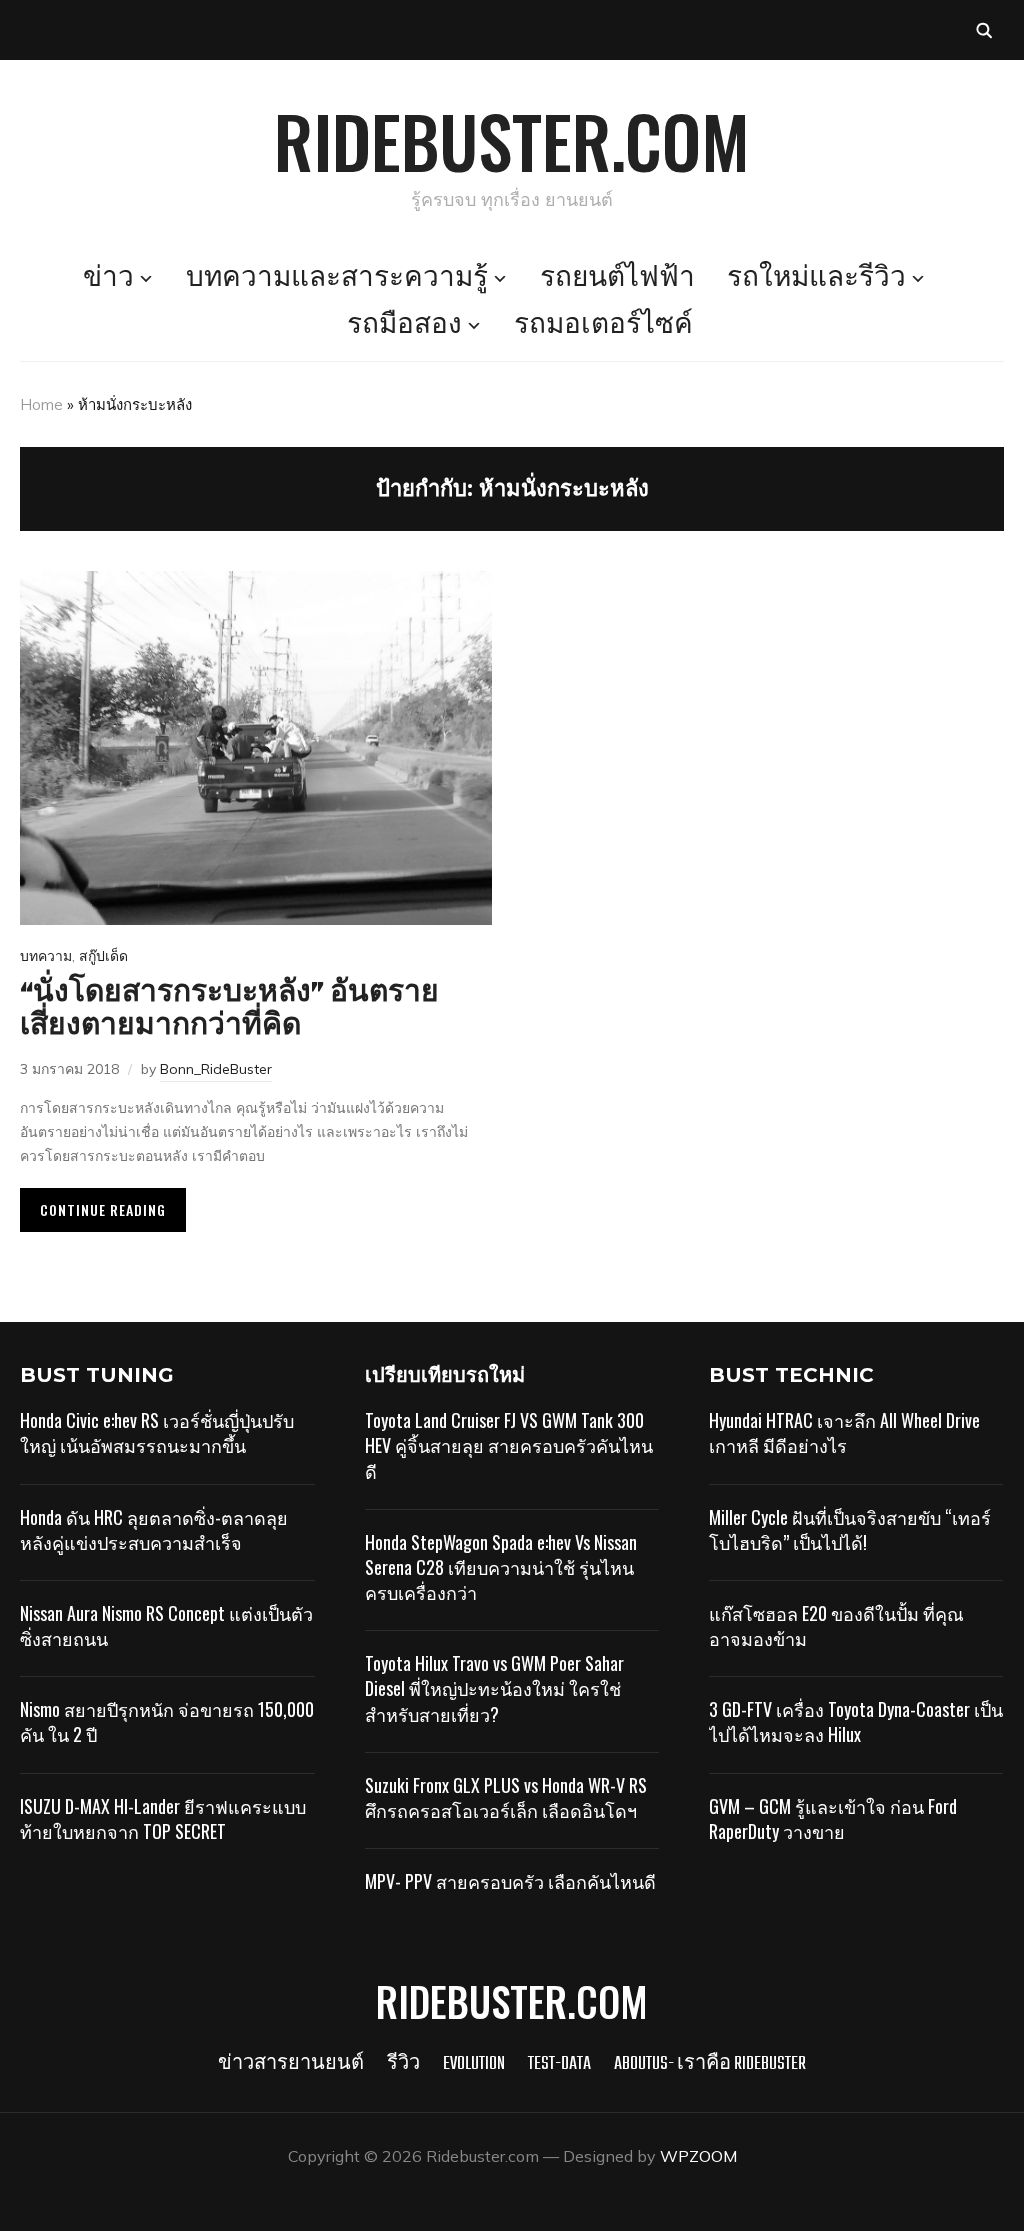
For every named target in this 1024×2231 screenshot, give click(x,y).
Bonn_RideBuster (216, 1069)
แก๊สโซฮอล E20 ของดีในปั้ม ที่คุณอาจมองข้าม (836, 1625)
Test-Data (559, 2064)
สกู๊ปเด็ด (103, 956)
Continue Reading (103, 1209)
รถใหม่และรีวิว (816, 279)
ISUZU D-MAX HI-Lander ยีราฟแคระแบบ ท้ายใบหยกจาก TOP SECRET (163, 1818)
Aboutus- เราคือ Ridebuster (710, 2064)
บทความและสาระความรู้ (337, 279)
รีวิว (403, 2064)
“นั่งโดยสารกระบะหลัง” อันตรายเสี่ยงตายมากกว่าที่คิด (229, 1010)
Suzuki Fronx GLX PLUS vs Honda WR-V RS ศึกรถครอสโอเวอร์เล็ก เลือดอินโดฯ (506, 1797)
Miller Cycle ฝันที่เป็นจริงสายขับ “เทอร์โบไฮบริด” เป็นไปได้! (850, 1529)
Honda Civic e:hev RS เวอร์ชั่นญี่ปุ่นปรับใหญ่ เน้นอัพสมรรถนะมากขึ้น (157, 1432)
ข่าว (108, 279)
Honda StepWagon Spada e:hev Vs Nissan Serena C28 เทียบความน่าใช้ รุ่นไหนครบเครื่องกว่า (501, 1567)
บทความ (46, 956)
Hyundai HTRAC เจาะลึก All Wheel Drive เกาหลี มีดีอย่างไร (844, 1432)
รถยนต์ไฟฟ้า (617, 279)
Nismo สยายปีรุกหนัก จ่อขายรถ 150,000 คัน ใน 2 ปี (167, 1721)
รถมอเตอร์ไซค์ (603, 326)
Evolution (474, 2064)
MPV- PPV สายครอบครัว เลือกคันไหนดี (510, 1881)
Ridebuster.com (512, 140)
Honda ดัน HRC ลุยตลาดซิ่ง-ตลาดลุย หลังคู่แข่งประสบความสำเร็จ (154, 1529)
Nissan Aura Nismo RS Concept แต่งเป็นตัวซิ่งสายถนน (166, 1625)
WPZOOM (698, 2156)
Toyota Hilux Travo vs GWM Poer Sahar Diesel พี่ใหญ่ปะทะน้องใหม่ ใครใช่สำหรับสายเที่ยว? (494, 1688)
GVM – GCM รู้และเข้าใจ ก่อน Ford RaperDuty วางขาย (833, 1818)
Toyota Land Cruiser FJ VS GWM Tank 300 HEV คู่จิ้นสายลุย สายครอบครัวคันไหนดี (509, 1445)
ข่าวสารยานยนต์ (291, 2064)
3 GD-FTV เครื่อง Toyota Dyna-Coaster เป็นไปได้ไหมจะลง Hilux (856, 1721)
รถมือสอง (404, 326)
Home (41, 404)
